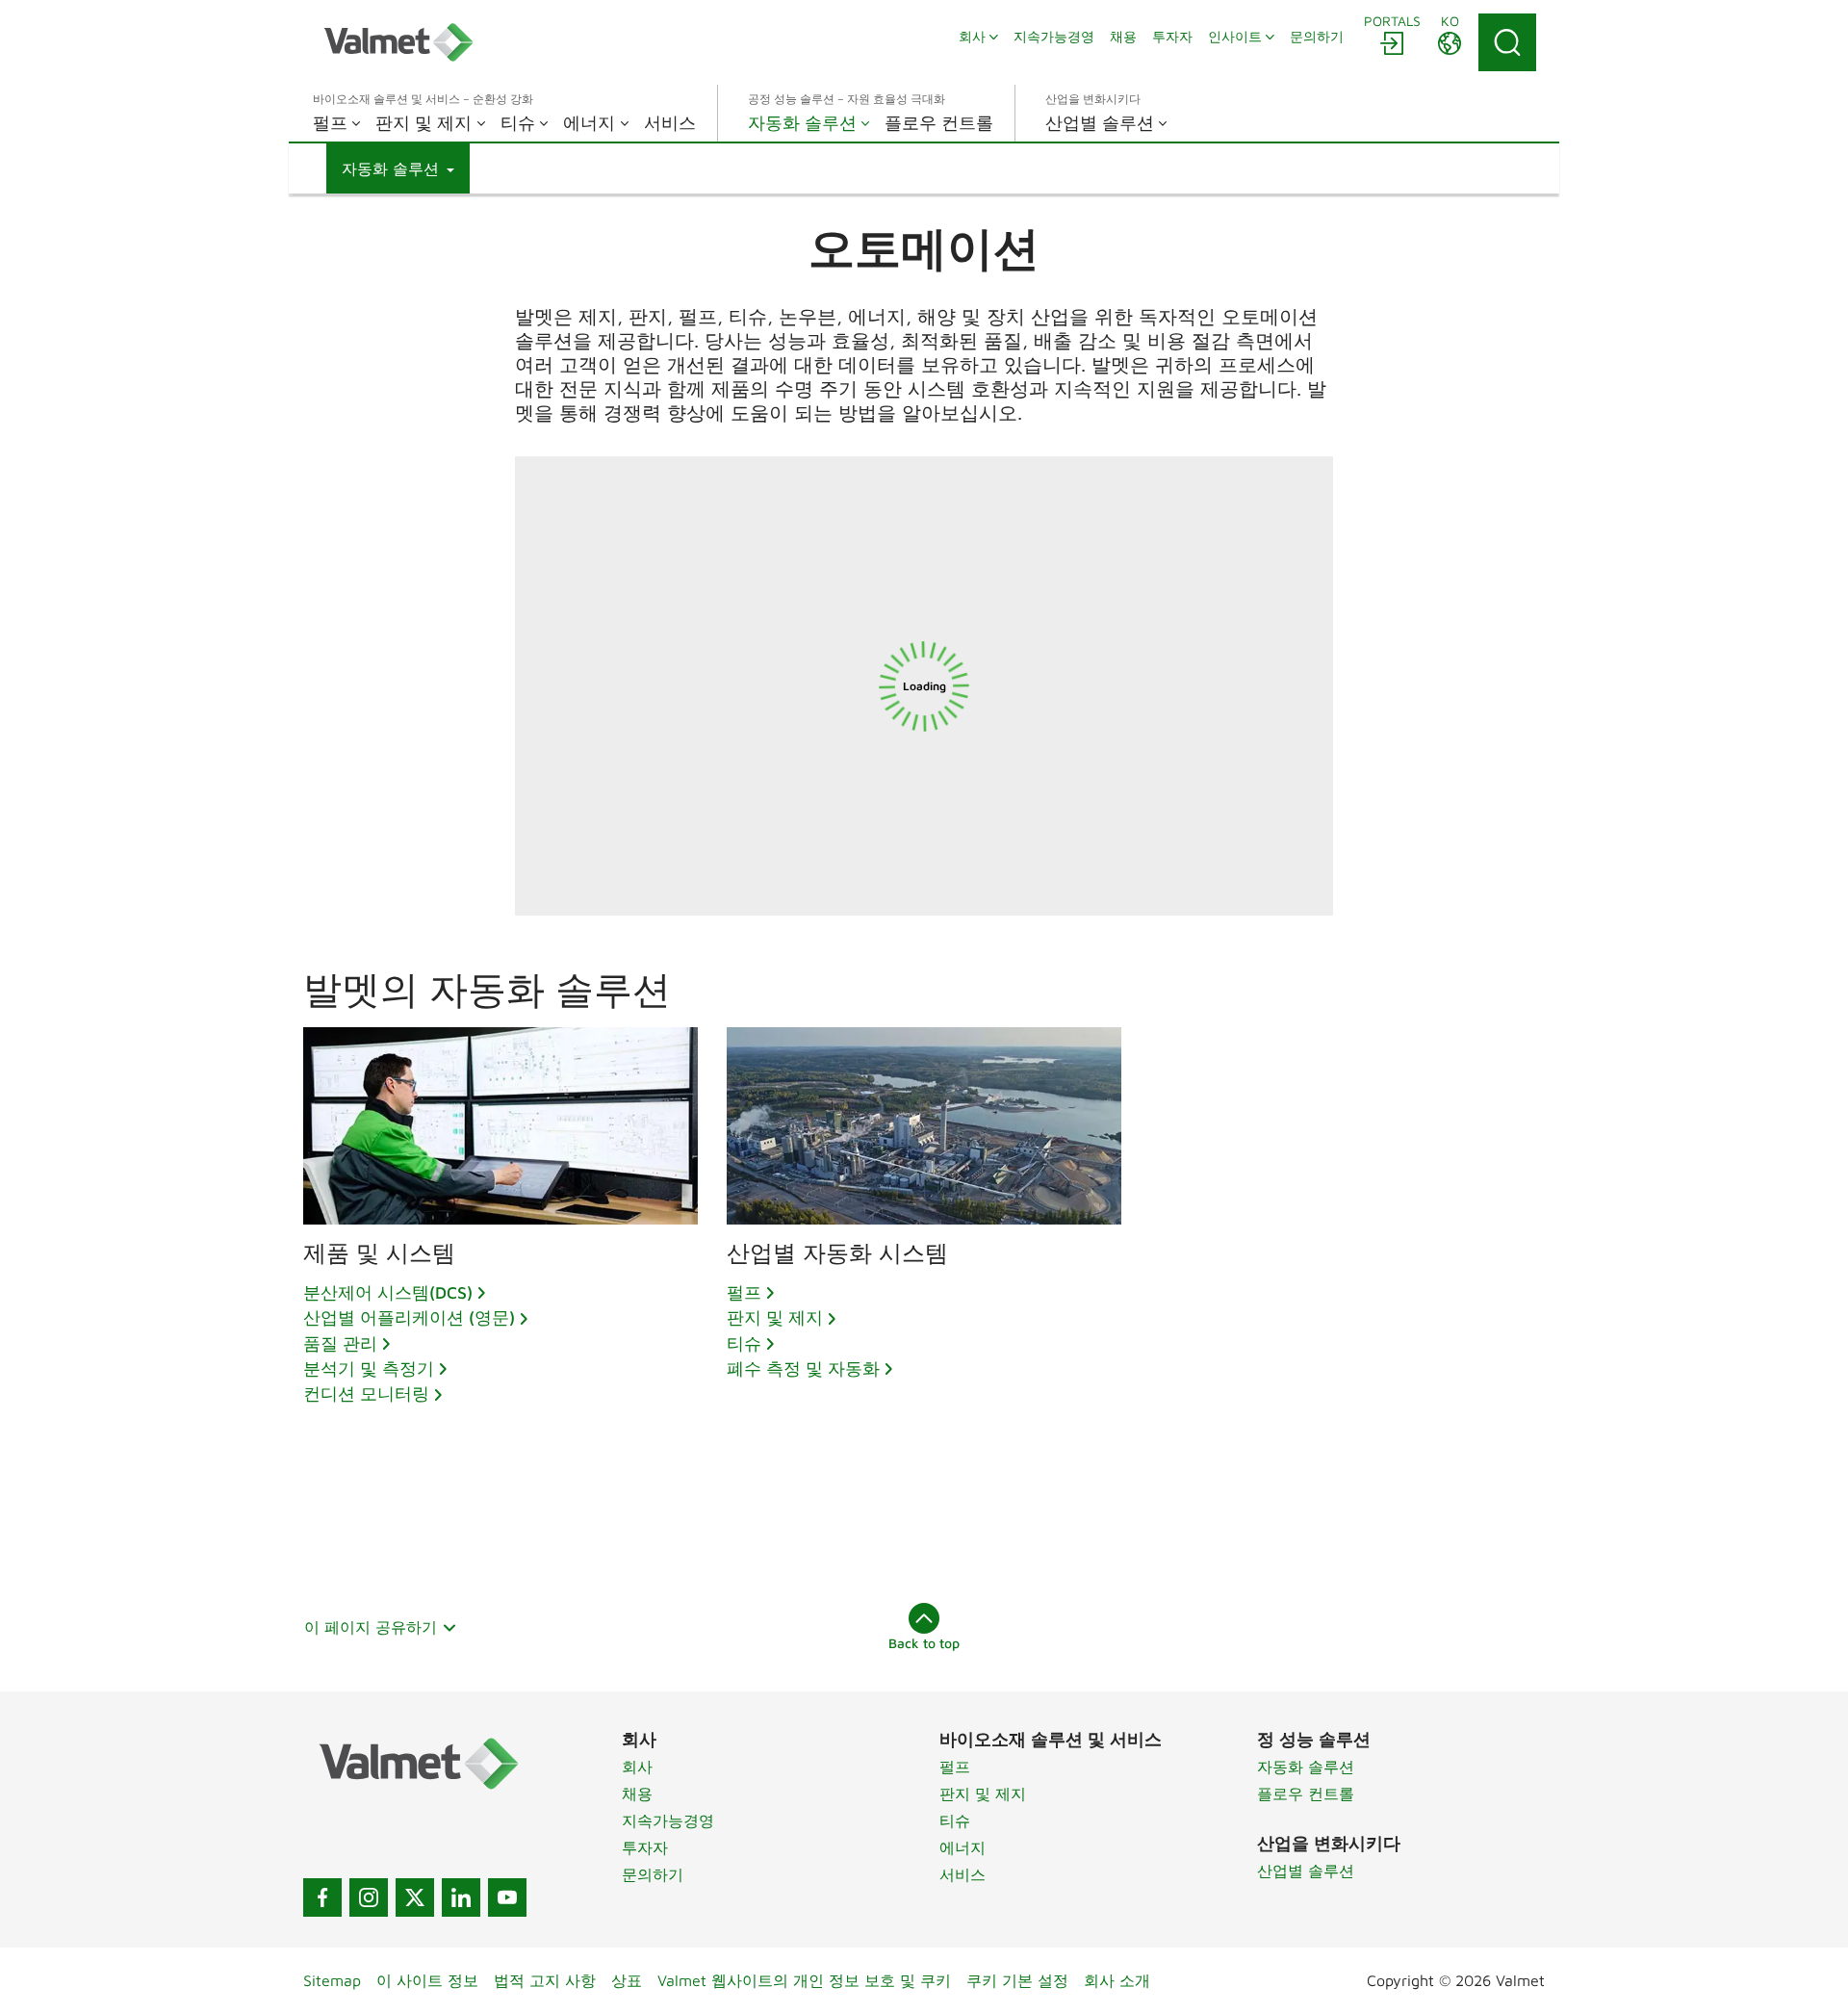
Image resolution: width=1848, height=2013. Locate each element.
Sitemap (332, 1980)
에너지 (962, 1847)
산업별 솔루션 (1306, 1871)
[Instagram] (369, 1897)
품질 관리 (340, 1343)
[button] (398, 168)
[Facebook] (322, 1897)
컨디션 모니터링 (366, 1394)
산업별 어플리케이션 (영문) (409, 1317)
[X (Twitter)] (415, 1897)
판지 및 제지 (775, 1317)
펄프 (744, 1292)
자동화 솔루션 (1306, 1767)
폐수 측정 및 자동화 (803, 1368)
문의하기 (653, 1874)
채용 (637, 1794)
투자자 (645, 1847)
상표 (627, 1980)
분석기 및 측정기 (369, 1368)
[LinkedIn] (461, 1897)
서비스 (962, 1874)
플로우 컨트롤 (1306, 1794)
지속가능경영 (668, 1820)
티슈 (744, 1343)
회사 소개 (1117, 1980)
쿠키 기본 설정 (1017, 1980)
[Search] (1507, 42)
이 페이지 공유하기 (371, 1627)
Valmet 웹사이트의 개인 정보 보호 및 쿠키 (804, 1980)
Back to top (924, 1643)
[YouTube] (507, 1897)
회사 (637, 1767)
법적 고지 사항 (545, 1980)
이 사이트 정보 (427, 1980)
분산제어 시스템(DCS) (388, 1292)
